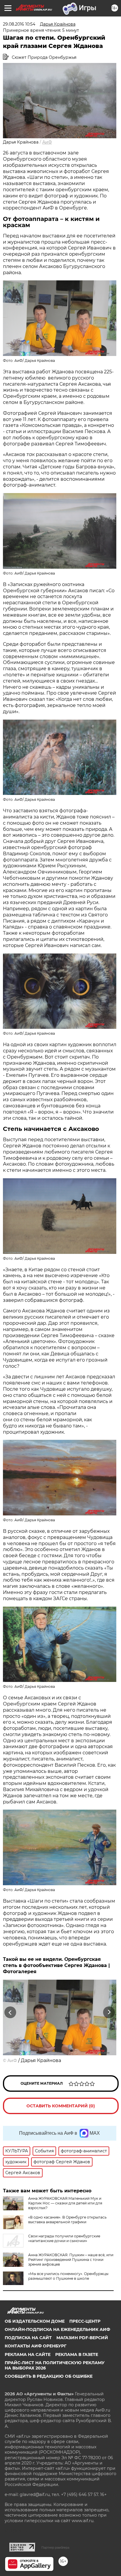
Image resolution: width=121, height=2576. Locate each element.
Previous (9, 2012)
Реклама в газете (77, 2354)
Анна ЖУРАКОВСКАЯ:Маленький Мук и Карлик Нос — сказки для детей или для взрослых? (65, 2203)
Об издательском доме (35, 2321)
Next (109, 2012)
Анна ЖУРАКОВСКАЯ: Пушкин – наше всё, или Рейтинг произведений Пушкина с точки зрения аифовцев (71, 2260)
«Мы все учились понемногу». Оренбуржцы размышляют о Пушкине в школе (68, 2276)
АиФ (47, 142)
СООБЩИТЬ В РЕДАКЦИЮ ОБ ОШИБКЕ (49, 2376)
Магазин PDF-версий (82, 2338)
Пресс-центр (85, 2321)
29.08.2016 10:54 (19, 24)
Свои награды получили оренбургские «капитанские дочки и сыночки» (64, 2238)
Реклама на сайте (28, 2354)
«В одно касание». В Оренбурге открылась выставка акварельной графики (67, 2220)
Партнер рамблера (55, 2547)
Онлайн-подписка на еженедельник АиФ (57, 2329)
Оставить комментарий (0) (61, 2106)
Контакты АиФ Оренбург (36, 2346)
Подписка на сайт (28, 2338)
